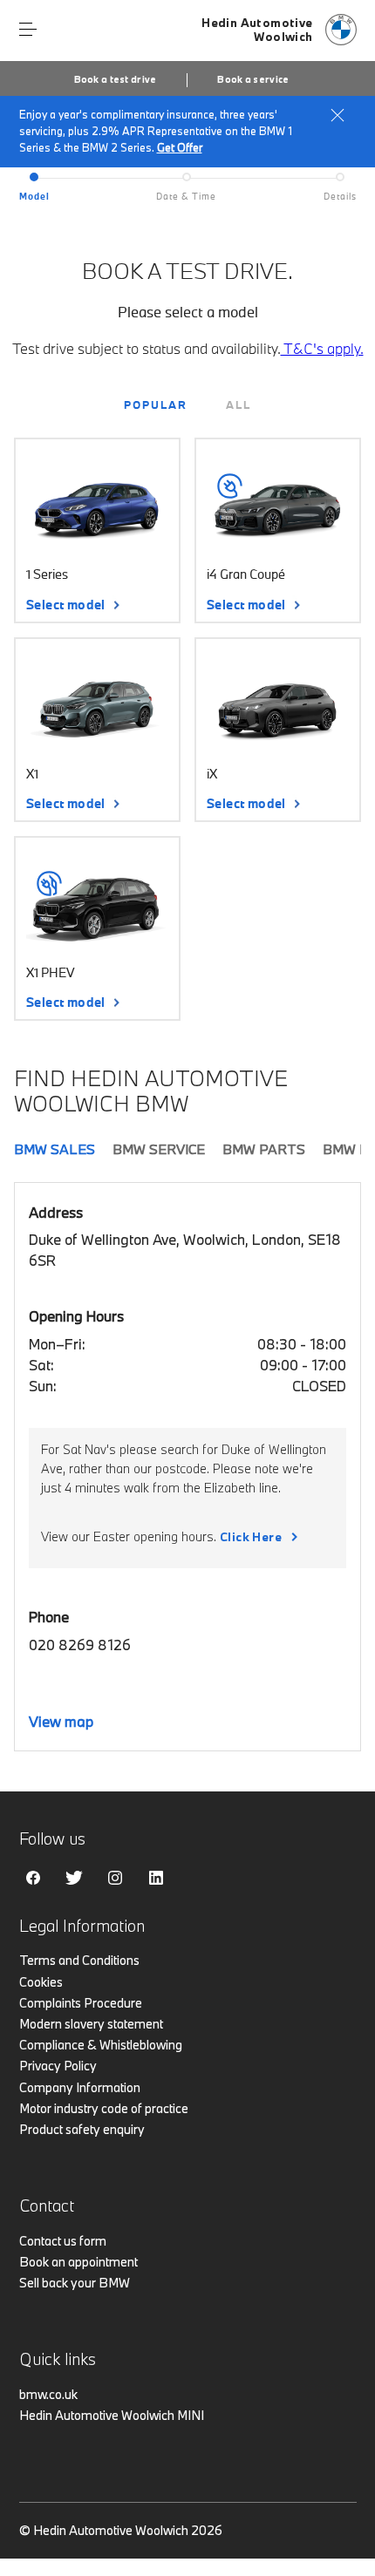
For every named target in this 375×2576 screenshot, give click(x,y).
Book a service (253, 79)
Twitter (74, 1878)
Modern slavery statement (91, 2024)
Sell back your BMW (75, 2283)
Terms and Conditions (79, 1960)
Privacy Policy (58, 2066)
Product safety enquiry (82, 2129)
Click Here (251, 1537)
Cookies (41, 1982)
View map (61, 1721)
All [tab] (239, 404)
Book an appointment (78, 2262)
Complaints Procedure (81, 2003)
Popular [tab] (156, 404)
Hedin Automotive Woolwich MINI (112, 2415)
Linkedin (156, 1878)
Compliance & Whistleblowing (101, 2045)
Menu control (28, 30)
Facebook (33, 1878)
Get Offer (180, 147)
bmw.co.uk (48, 2394)
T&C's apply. (322, 348)
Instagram (115, 1878)
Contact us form (63, 2241)
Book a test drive (116, 79)
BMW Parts (264, 1149)
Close (337, 115)
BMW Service (159, 1149)
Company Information (80, 2087)
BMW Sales (55, 1149)
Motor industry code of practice (104, 2108)
